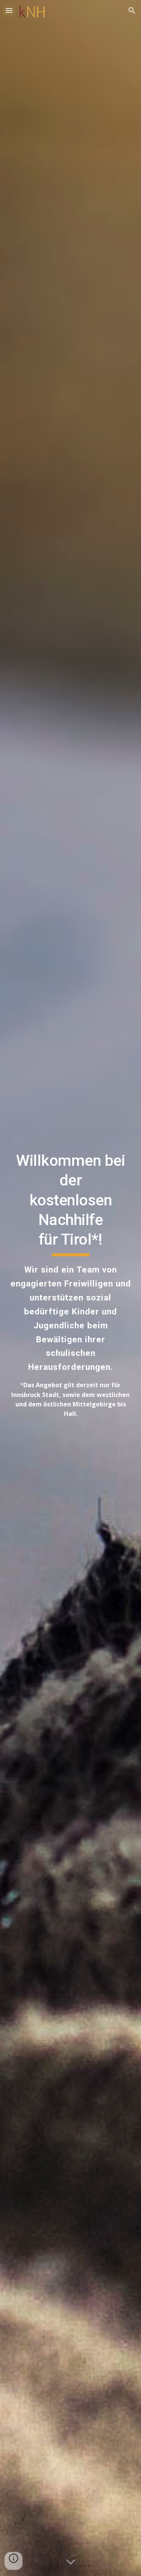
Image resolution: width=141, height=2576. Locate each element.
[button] (9, 10)
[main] (71, 1288)
